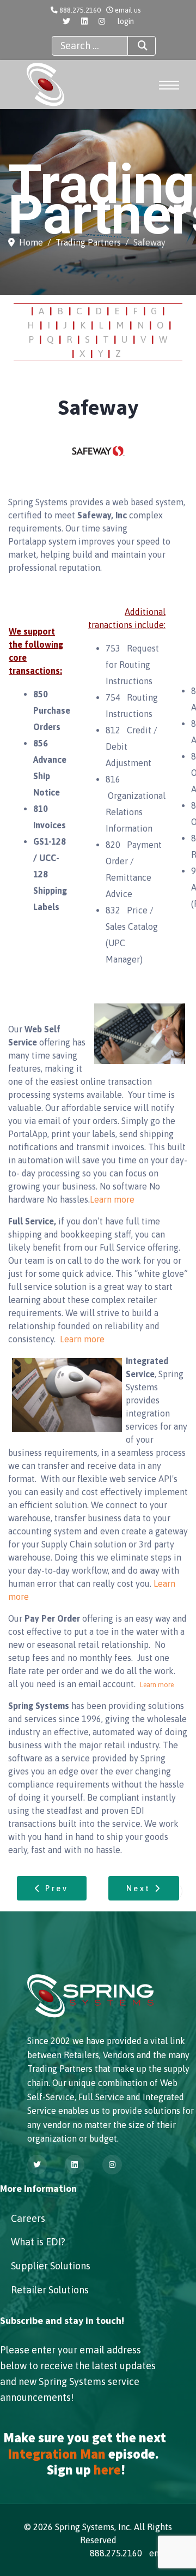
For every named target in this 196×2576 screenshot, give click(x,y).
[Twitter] (66, 21)
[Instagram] (102, 21)
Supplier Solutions (51, 2266)
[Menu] (168, 85)
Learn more (112, 1199)
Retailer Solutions (50, 2290)
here (107, 2470)
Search (142, 46)
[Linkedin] (84, 21)
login (126, 21)
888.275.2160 (80, 10)
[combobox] (90, 46)
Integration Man (57, 2454)
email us (128, 10)
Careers (28, 2218)
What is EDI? (38, 2242)
